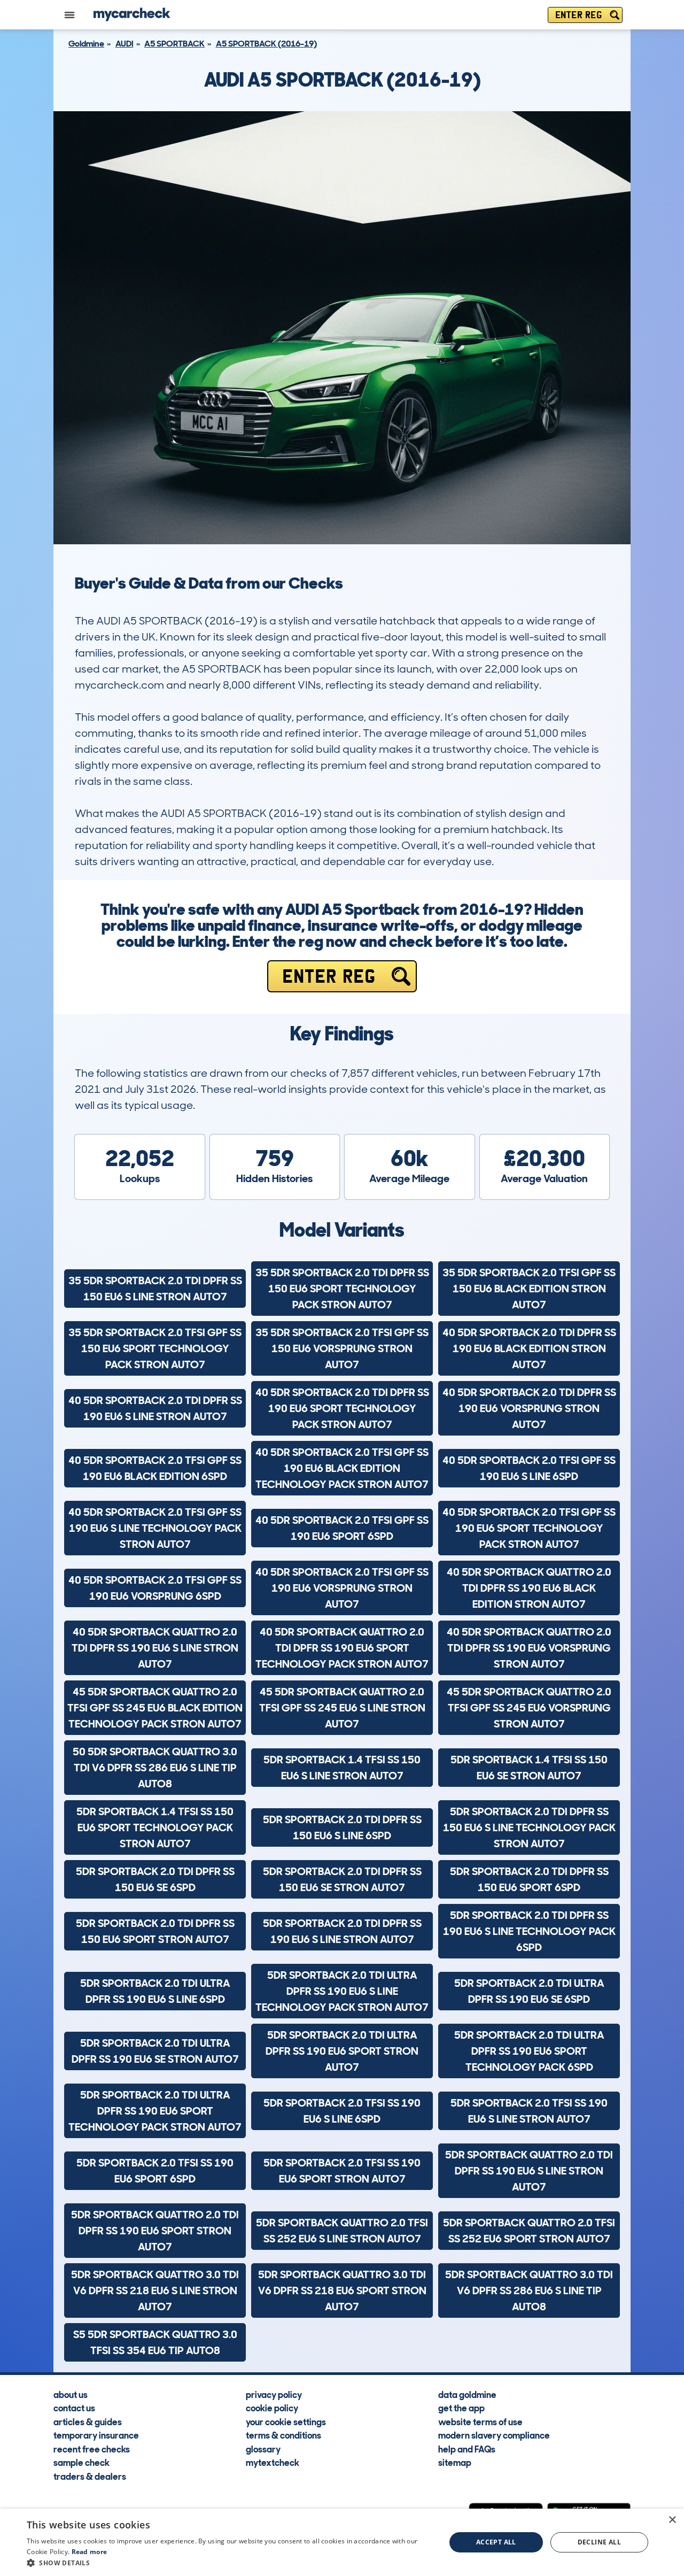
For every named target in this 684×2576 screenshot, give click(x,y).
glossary (263, 2449)
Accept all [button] (496, 2542)
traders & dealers (90, 2476)
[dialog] (342, 2542)
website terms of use (480, 2421)
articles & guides (88, 2421)
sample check (81, 2462)
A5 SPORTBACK (174, 44)
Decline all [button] (599, 2542)
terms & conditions (283, 2435)
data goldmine (467, 2394)
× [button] (672, 2520)
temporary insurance (96, 2435)
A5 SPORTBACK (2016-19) (266, 44)
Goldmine (86, 44)
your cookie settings (286, 2421)
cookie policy (272, 2408)
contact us (74, 2408)
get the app (461, 2408)
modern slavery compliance (494, 2435)
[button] (230, 2563)
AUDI (125, 44)
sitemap (455, 2462)
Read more (90, 2552)
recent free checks (92, 2449)
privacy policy (274, 2394)
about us (71, 2394)
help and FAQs (467, 2449)
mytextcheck (273, 2462)
